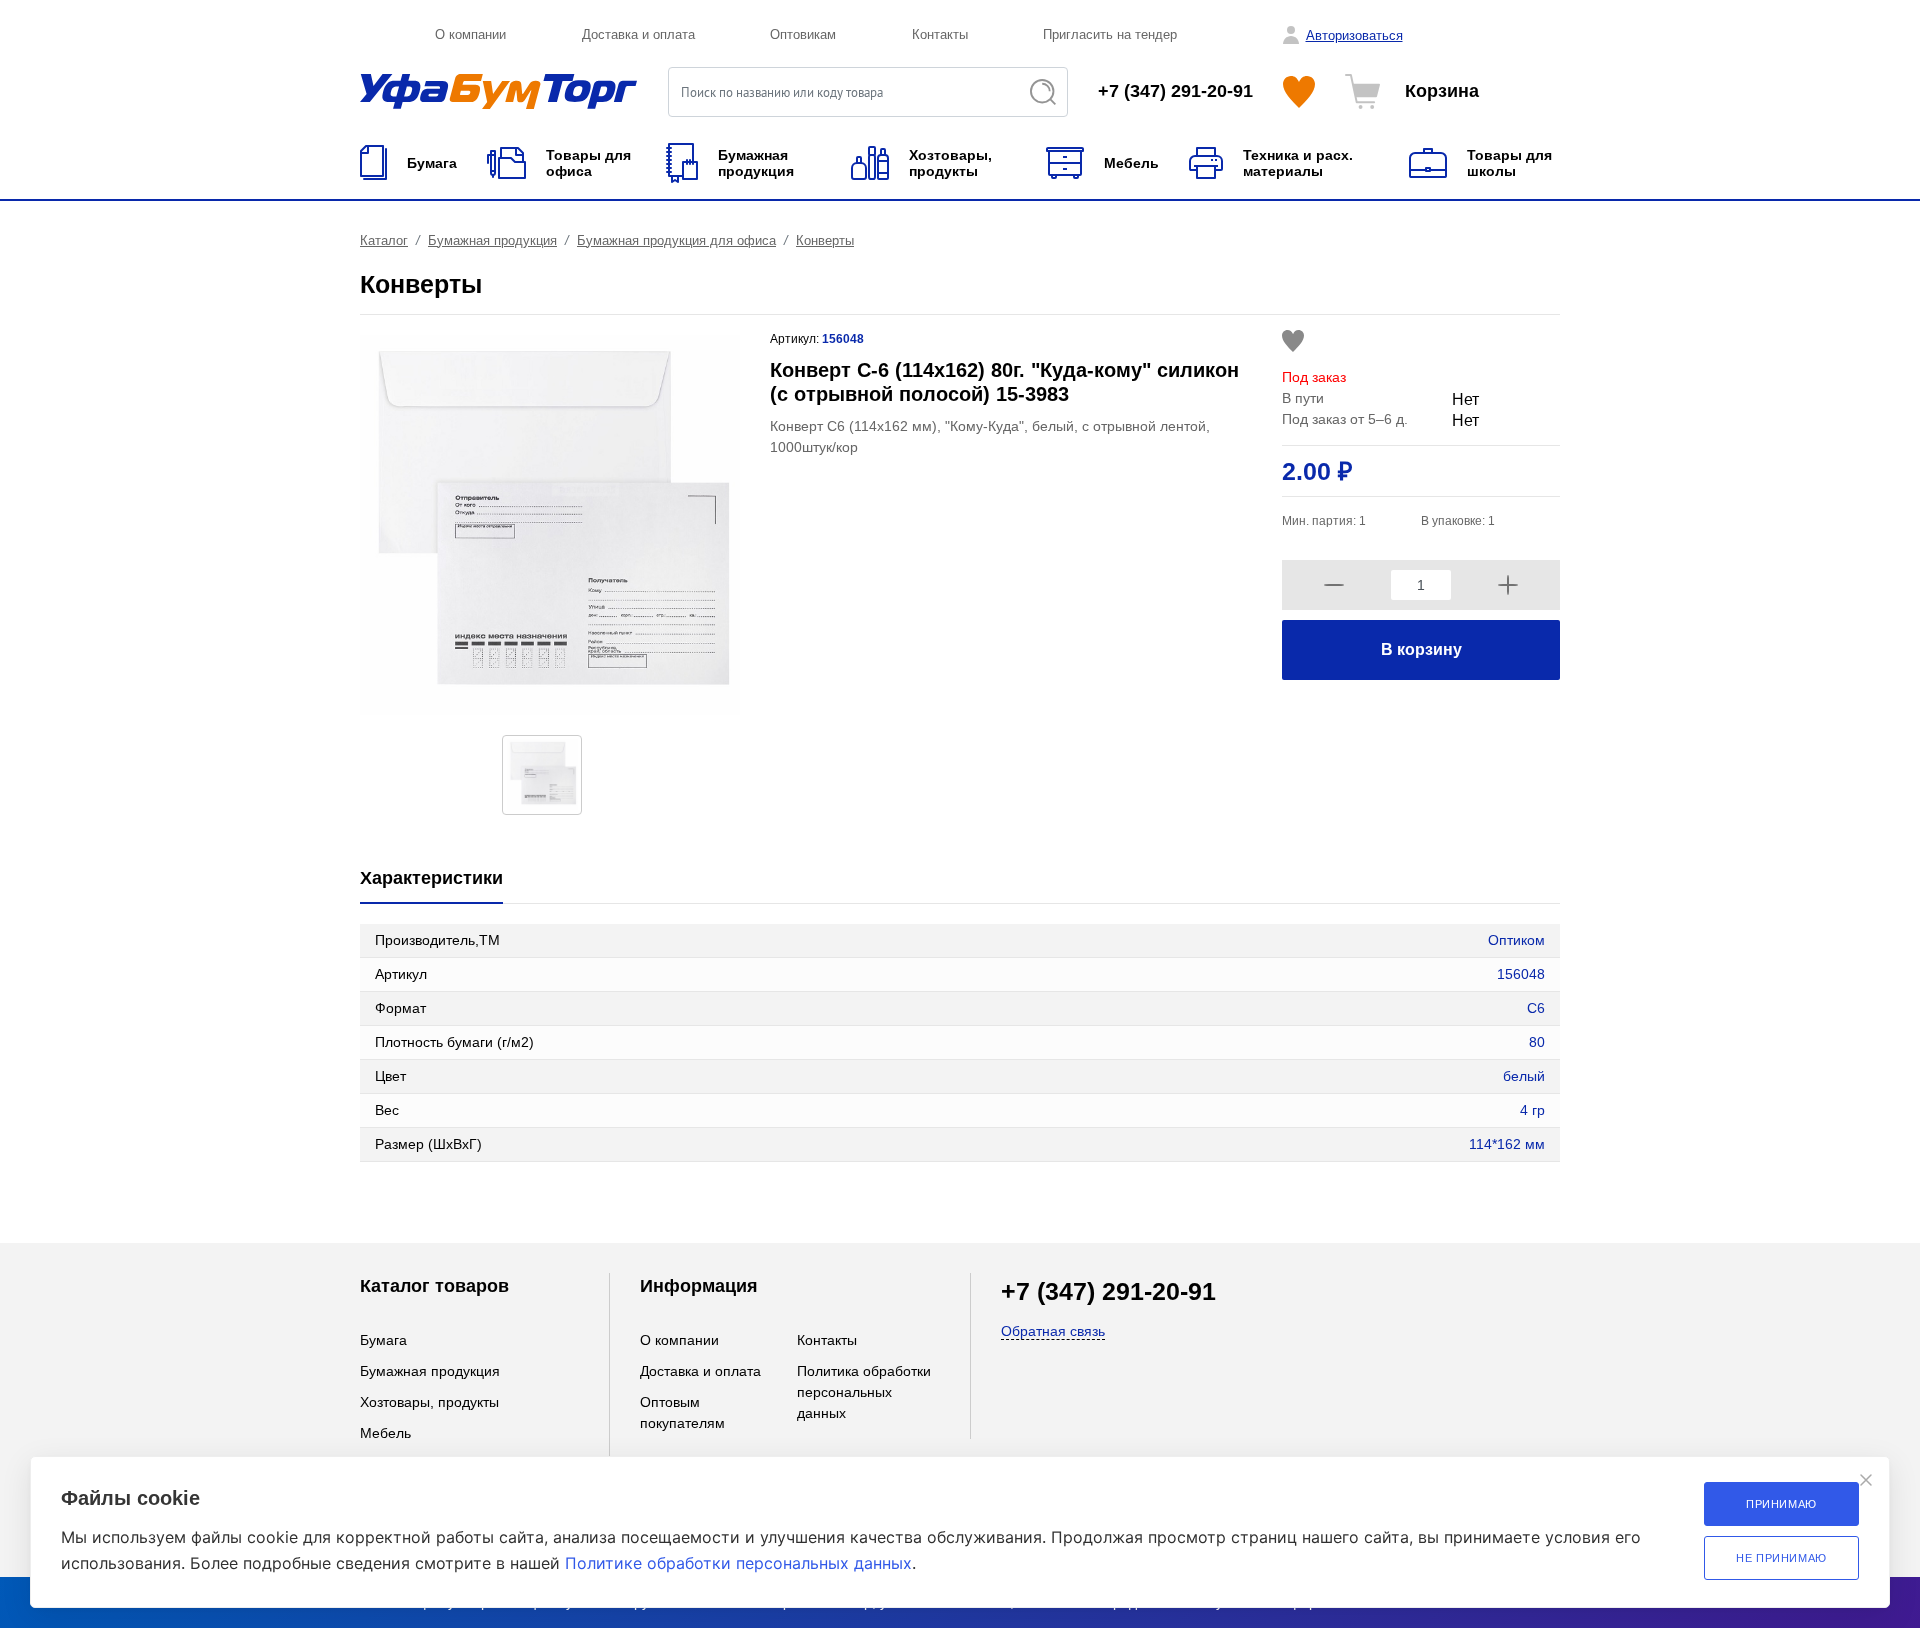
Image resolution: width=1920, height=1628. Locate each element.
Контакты (940, 34)
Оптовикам (803, 34)
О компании (470, 34)
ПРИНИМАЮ (1781, 1504)
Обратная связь (1053, 1331)
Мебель (385, 1433)
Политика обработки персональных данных (864, 1392)
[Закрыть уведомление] (1866, 1480)
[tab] (431, 879)
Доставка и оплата (638, 34)
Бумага (383, 1340)
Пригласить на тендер (1110, 34)
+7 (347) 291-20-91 (1175, 91)
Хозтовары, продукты (429, 1402)
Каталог (384, 240)
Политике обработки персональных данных (738, 1563)
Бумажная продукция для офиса (676, 240)
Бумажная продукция (492, 240)
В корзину (1421, 649)
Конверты (825, 240)
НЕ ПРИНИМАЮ (1781, 1558)
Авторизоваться (1354, 35)
